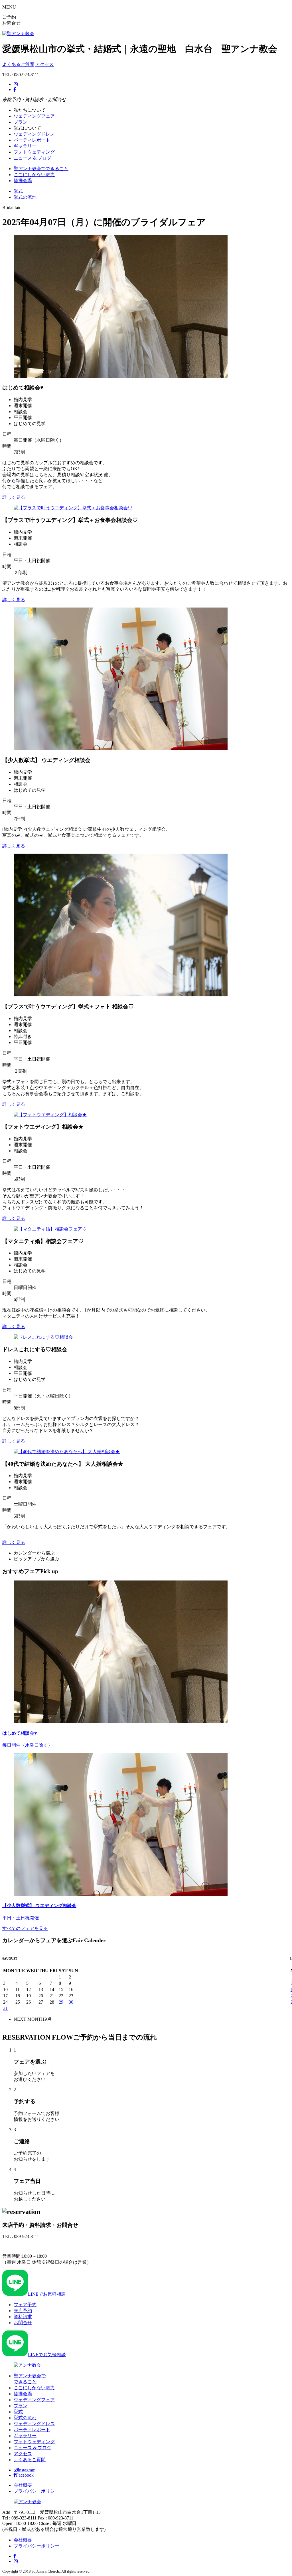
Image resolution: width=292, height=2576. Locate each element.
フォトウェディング (34, 152)
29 (61, 2002)
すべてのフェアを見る (25, 1928)
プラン (21, 122)
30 (71, 2002)
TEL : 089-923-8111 (21, 2246)
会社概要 (23, 2485)
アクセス (44, 64)
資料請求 (23, 2317)
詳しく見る (14, 497)
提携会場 (23, 181)
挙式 (18, 191)
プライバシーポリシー (36, 2491)
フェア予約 (25, 2305)
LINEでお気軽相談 (47, 2294)
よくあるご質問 (18, 64)
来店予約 (23, 2311)
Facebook (25, 2475)
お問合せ (23, 2323)
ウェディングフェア (34, 116)
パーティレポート (32, 140)
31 (5, 2008)
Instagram (27, 2470)
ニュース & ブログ (33, 158)
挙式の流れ (25, 197)
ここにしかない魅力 (34, 175)
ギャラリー (25, 146)
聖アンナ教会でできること (41, 169)
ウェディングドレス (34, 134)
